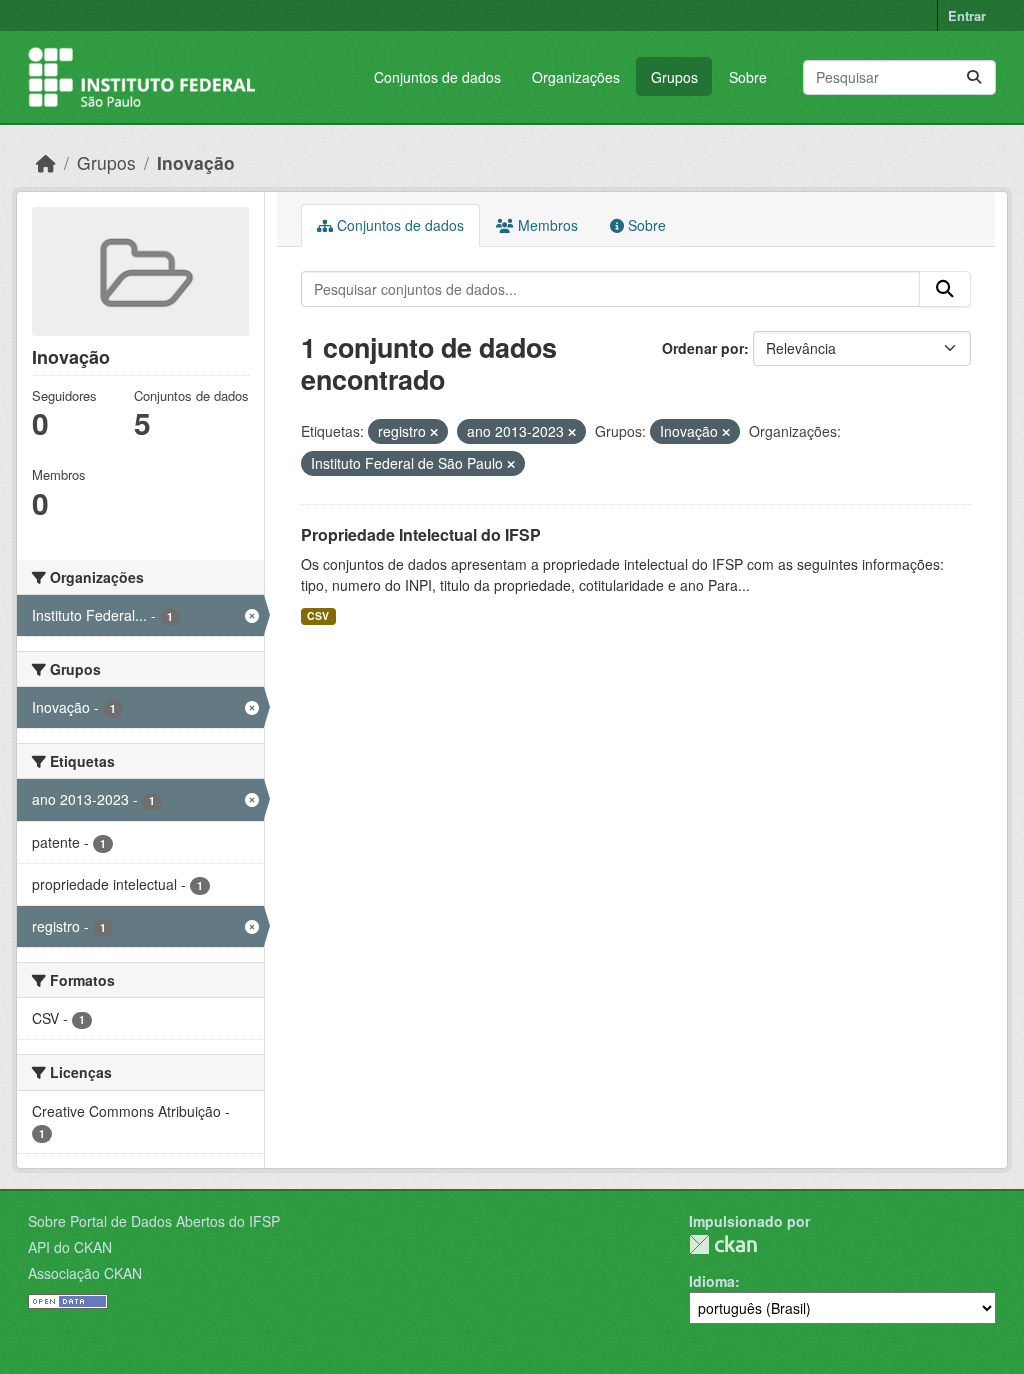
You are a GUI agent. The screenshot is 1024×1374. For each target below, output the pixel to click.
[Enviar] (974, 77)
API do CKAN (70, 1247)
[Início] (46, 162)
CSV (318, 615)
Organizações (576, 77)
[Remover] (434, 432)
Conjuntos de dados (437, 77)
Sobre (748, 77)
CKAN (723, 1244)
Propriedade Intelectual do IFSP (421, 534)
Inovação (196, 162)
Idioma (712, 1281)
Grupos (674, 77)
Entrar (967, 15)
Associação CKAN (85, 1273)
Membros (546, 225)
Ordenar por (703, 348)
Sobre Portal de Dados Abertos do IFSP (154, 1221)
